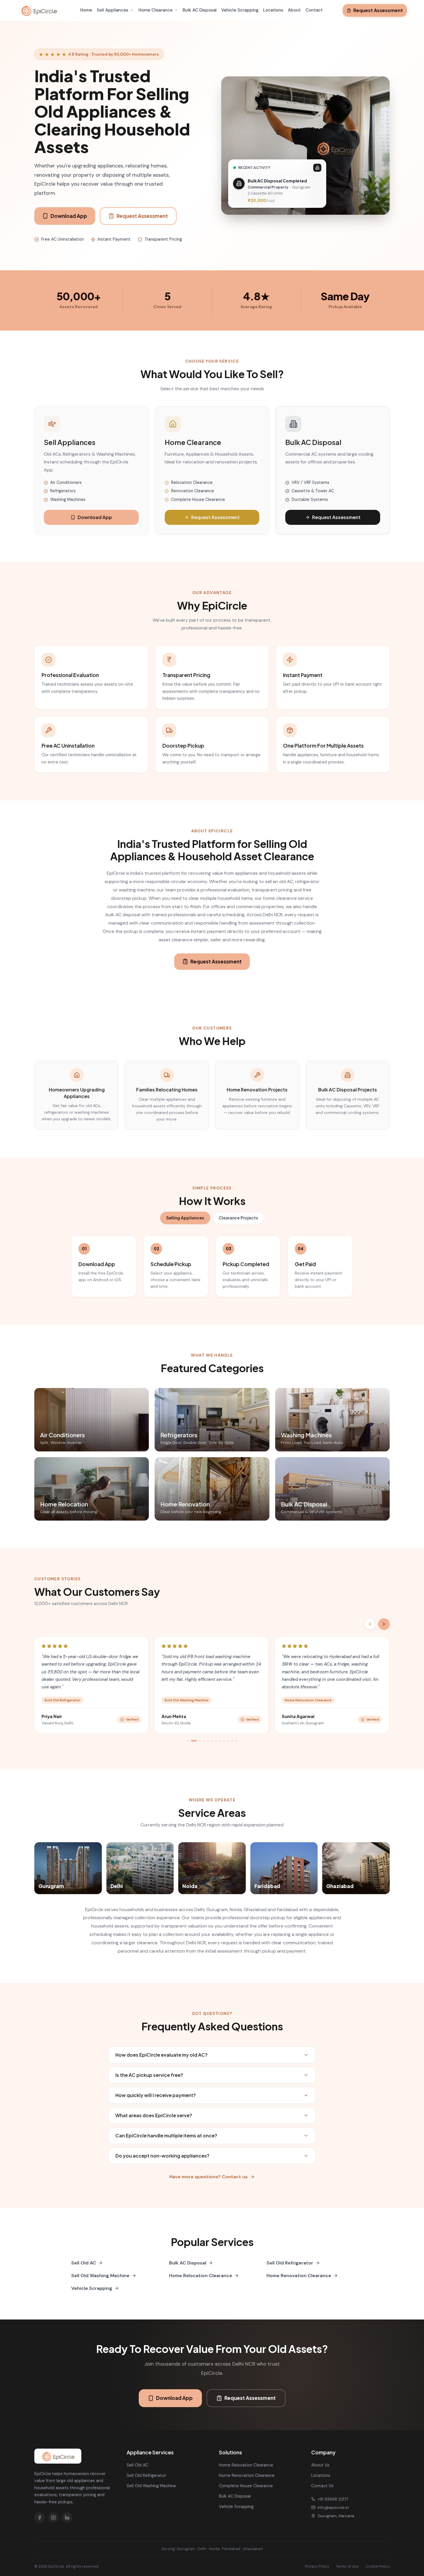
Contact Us (322, 2486)
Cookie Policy (378, 2566)
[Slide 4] (204, 1741)
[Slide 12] (236, 1741)
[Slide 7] (216, 1741)
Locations (273, 10)
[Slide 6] (212, 1741)
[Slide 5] (208, 1741)
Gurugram (186, 2549)
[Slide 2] (192, 1741)
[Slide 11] (232, 1741)
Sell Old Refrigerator (290, 2263)
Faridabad (231, 2549)
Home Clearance (155, 10)
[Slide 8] (220, 1741)
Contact (314, 10)
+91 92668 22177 (333, 2499)
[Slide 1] (188, 1741)
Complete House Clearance (246, 2486)
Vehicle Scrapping (240, 10)
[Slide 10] (228, 1741)
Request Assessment (378, 10)
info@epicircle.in (333, 2507)
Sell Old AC (84, 2263)
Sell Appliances (112, 10)
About (294, 10)
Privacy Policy (317, 2566)
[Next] (384, 1624)
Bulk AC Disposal (200, 10)
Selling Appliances (185, 1218)
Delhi (202, 2549)
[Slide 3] (198, 1741)
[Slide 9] (224, 1741)
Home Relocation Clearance (201, 2276)
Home (86, 10)
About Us (320, 2465)
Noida (214, 2549)
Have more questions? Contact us (209, 2177)
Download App (69, 216)
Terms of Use (347, 2566)
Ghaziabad (253, 2549)
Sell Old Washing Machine (100, 2276)
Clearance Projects (238, 1218)
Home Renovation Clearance (299, 2276)
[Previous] (370, 1624)
